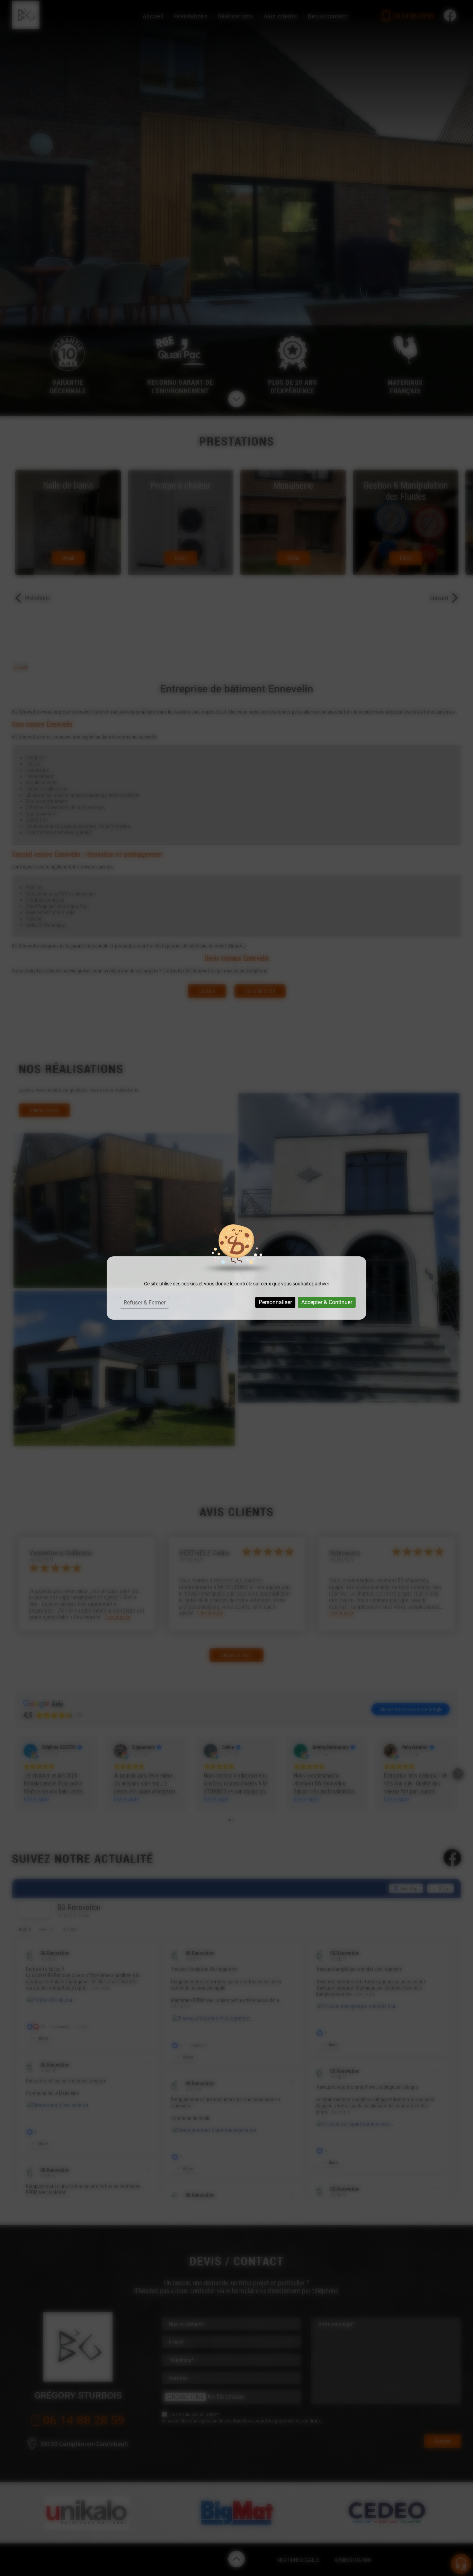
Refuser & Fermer (145, 1303)
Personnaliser (275, 1302)
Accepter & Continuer (327, 1302)
